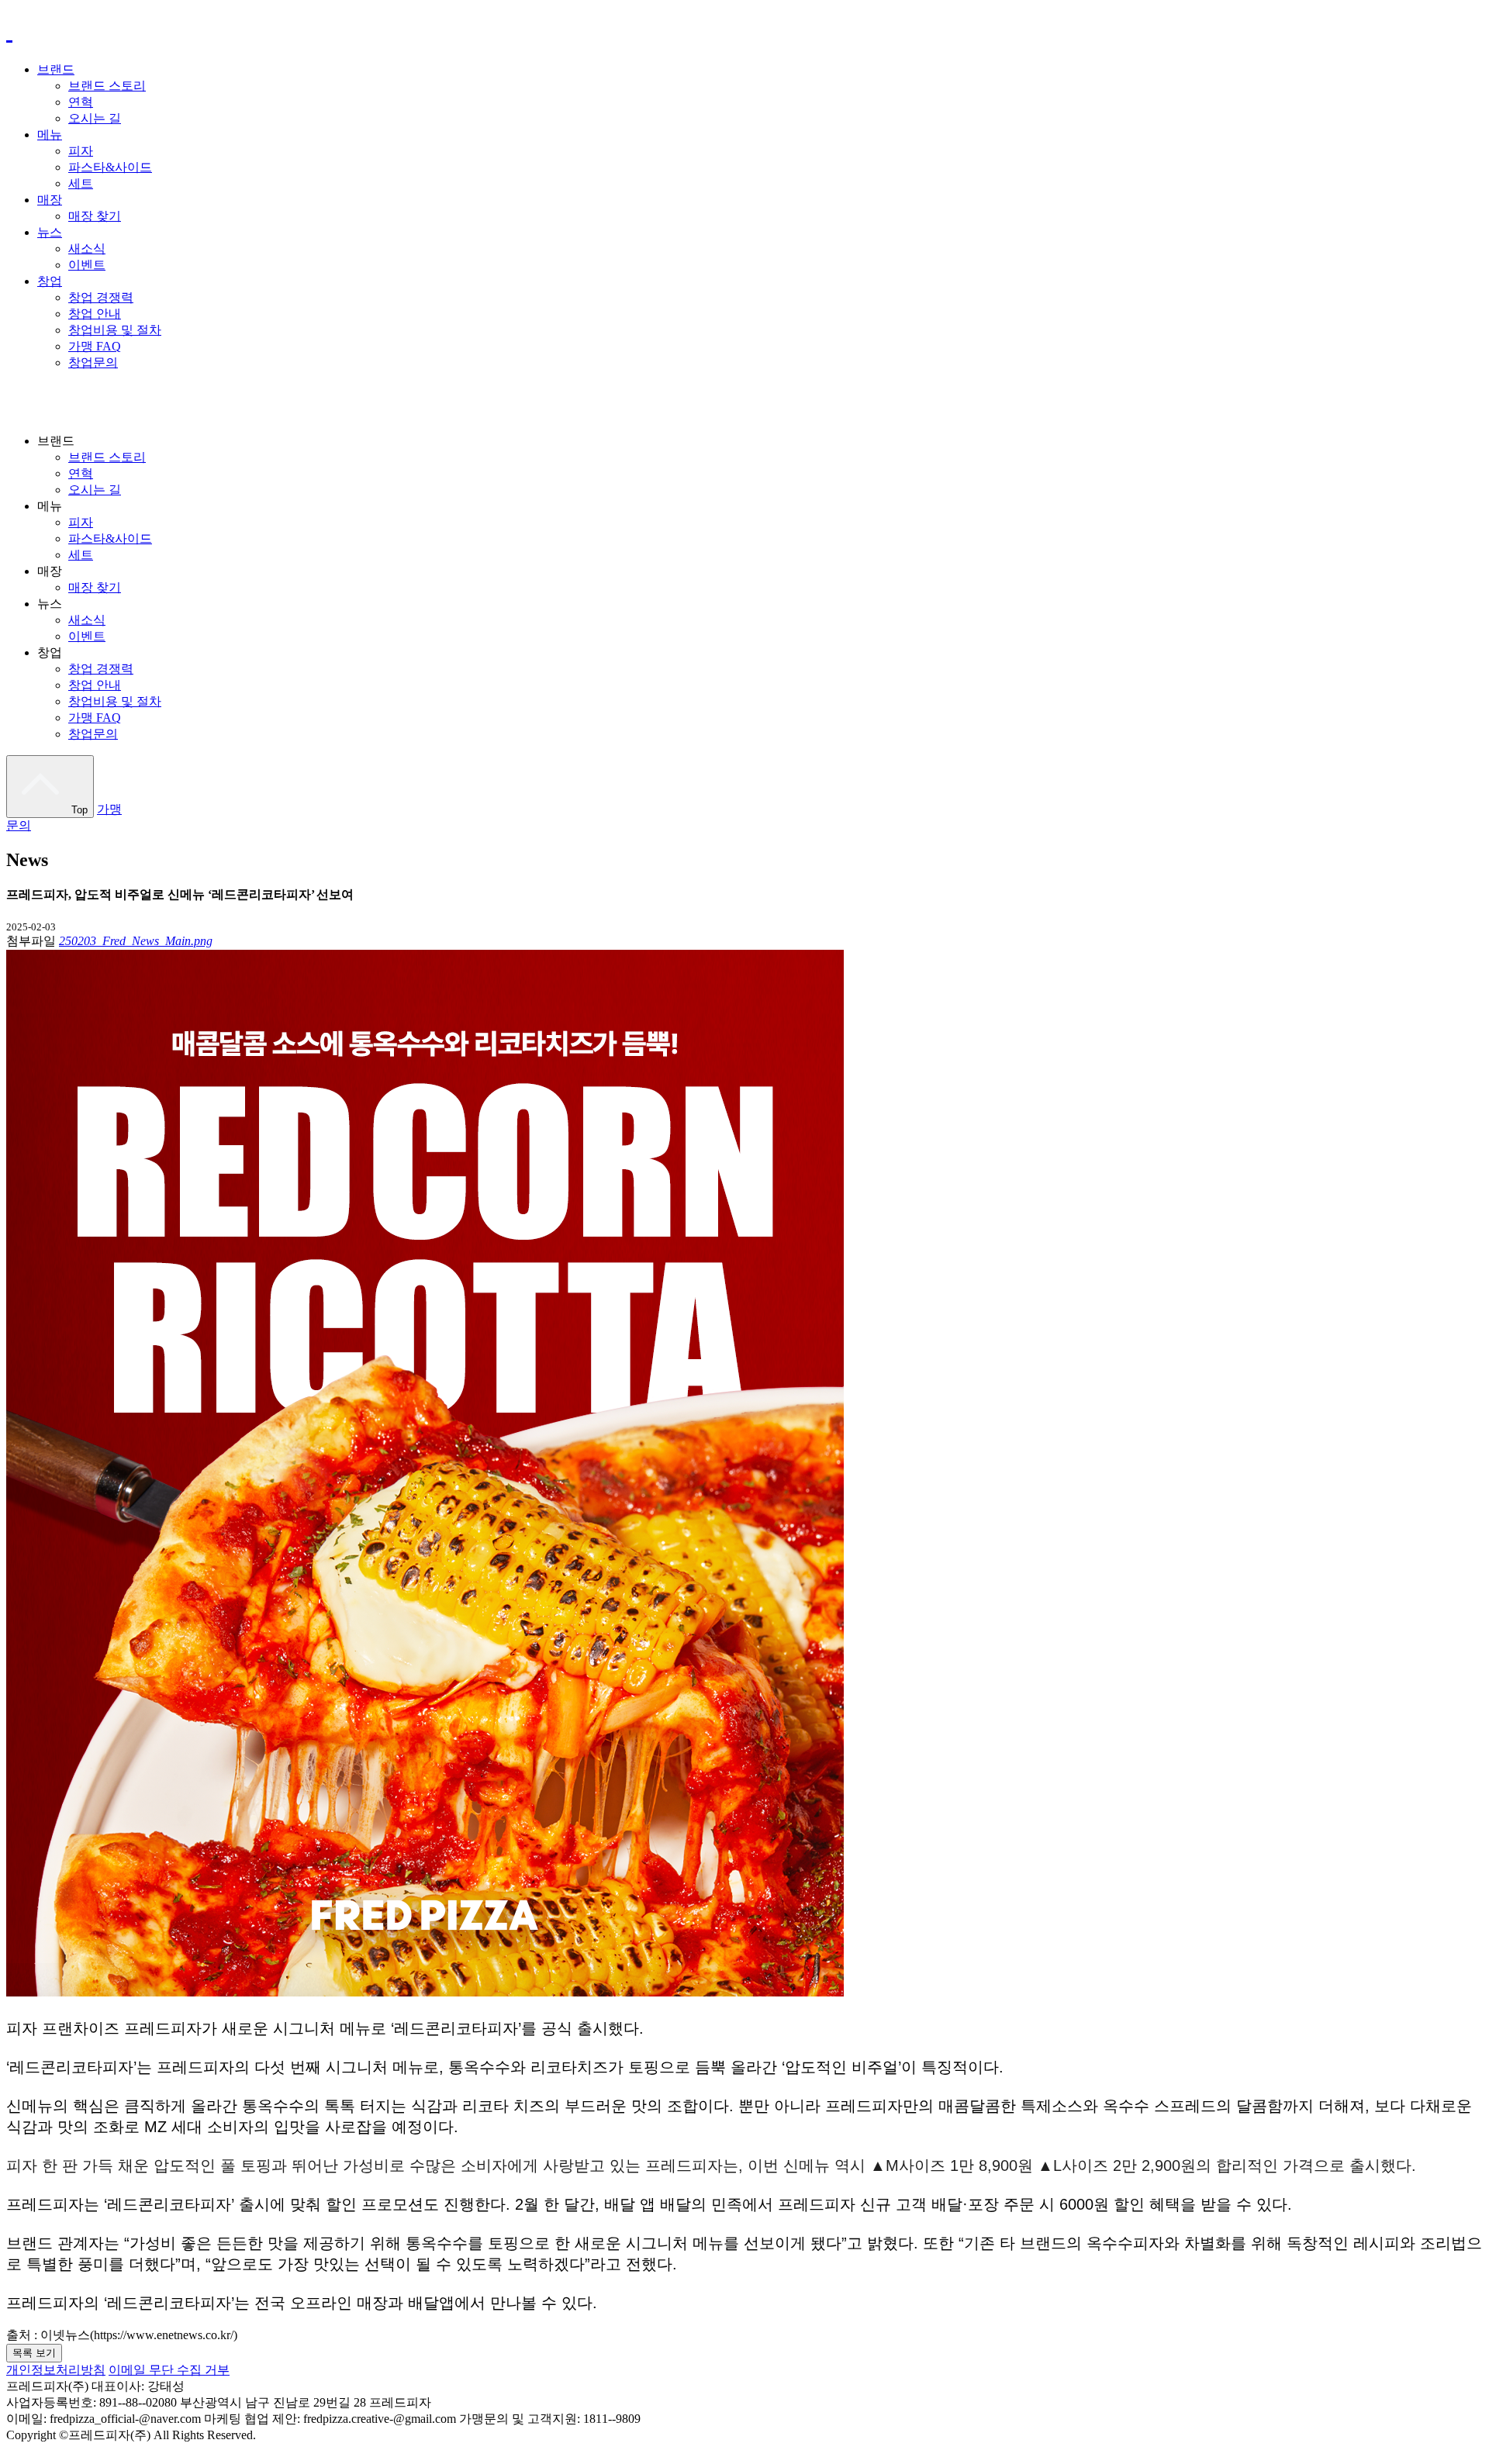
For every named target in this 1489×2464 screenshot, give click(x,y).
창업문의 (93, 362)
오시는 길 (95, 118)
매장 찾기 (95, 216)
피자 (81, 151)
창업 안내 (95, 314)
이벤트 (87, 265)
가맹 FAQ (95, 346)
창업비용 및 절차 (115, 330)
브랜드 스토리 (107, 86)
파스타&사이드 (110, 167)
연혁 (81, 102)
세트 (81, 183)
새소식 (87, 248)
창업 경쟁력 (101, 297)
